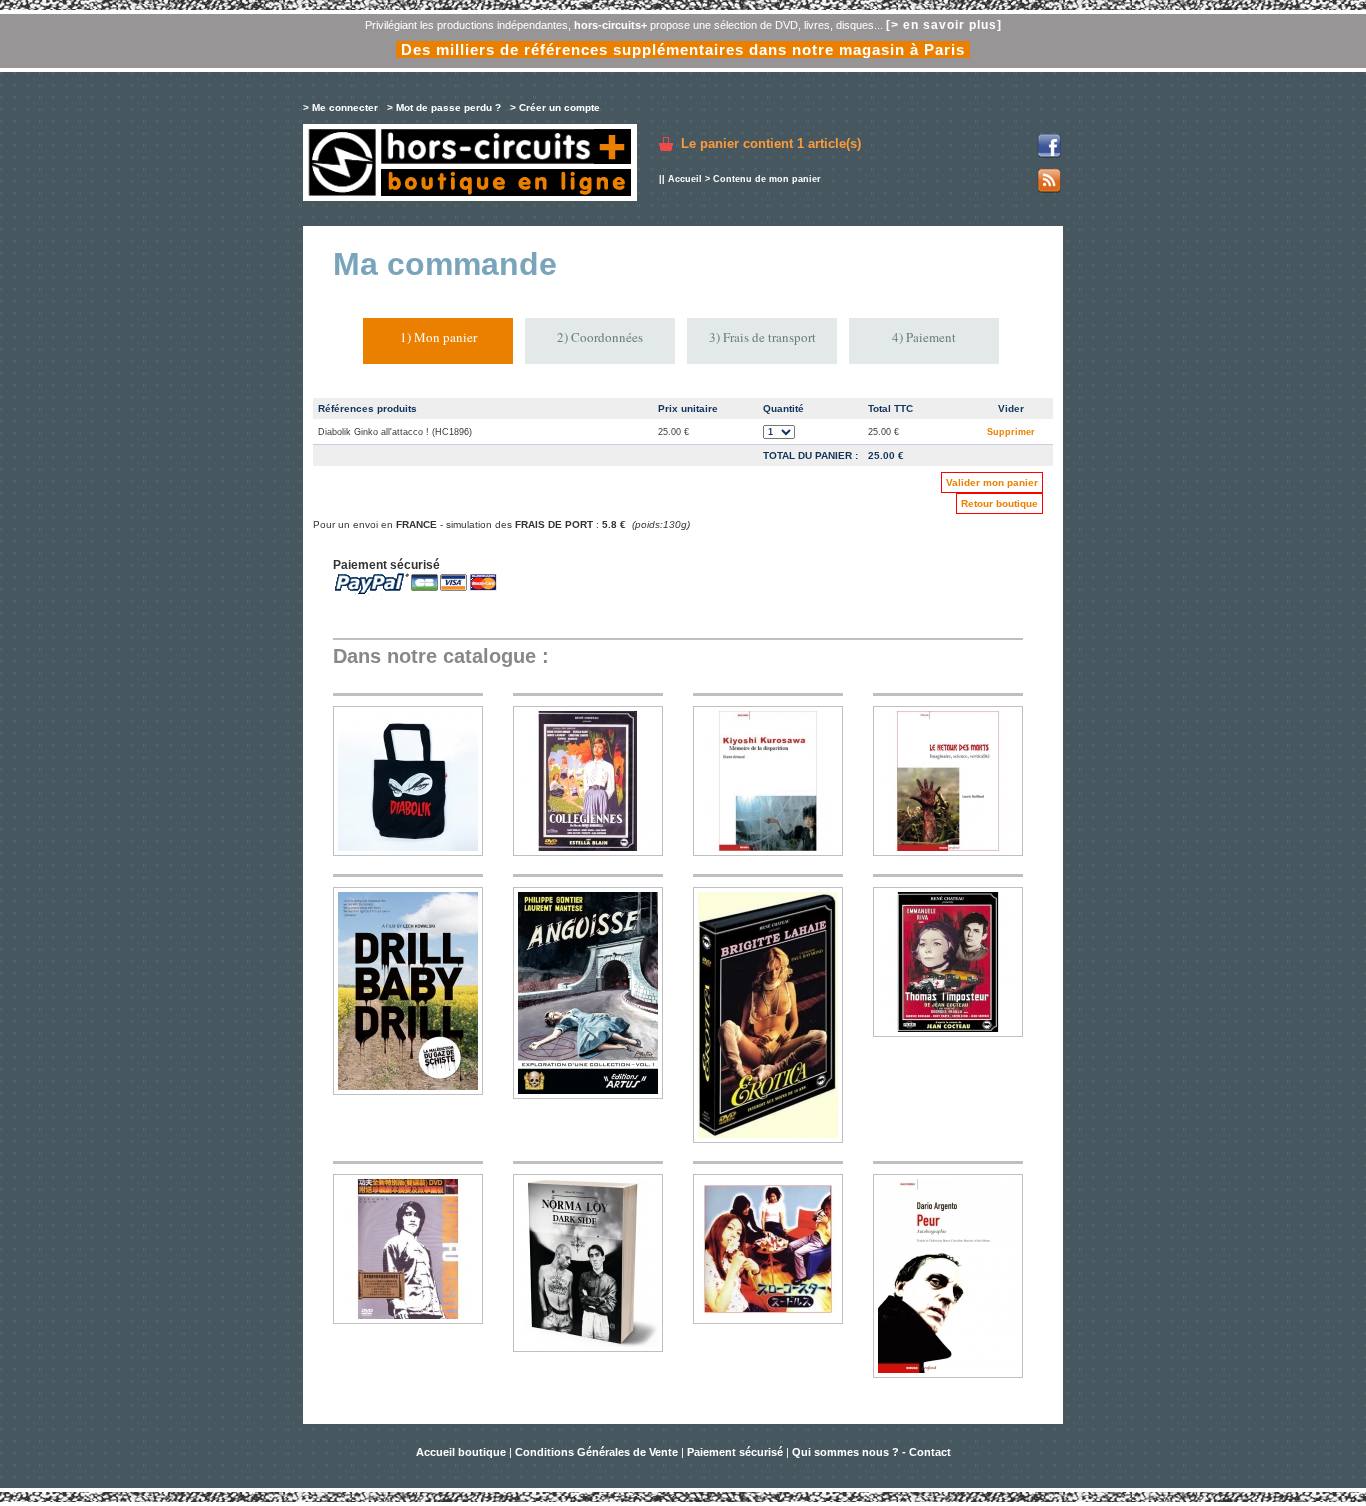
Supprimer (1011, 432)
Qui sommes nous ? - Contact (871, 1452)
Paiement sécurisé (735, 1452)
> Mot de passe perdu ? (444, 107)
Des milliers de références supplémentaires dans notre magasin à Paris (683, 49)
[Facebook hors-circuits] (1049, 154)
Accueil (685, 179)
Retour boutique (999, 503)
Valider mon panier (992, 482)
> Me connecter (340, 107)
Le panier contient (771, 143)
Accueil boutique (462, 1452)
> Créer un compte (555, 107)
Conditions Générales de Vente (596, 1452)
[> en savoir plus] (944, 25)
